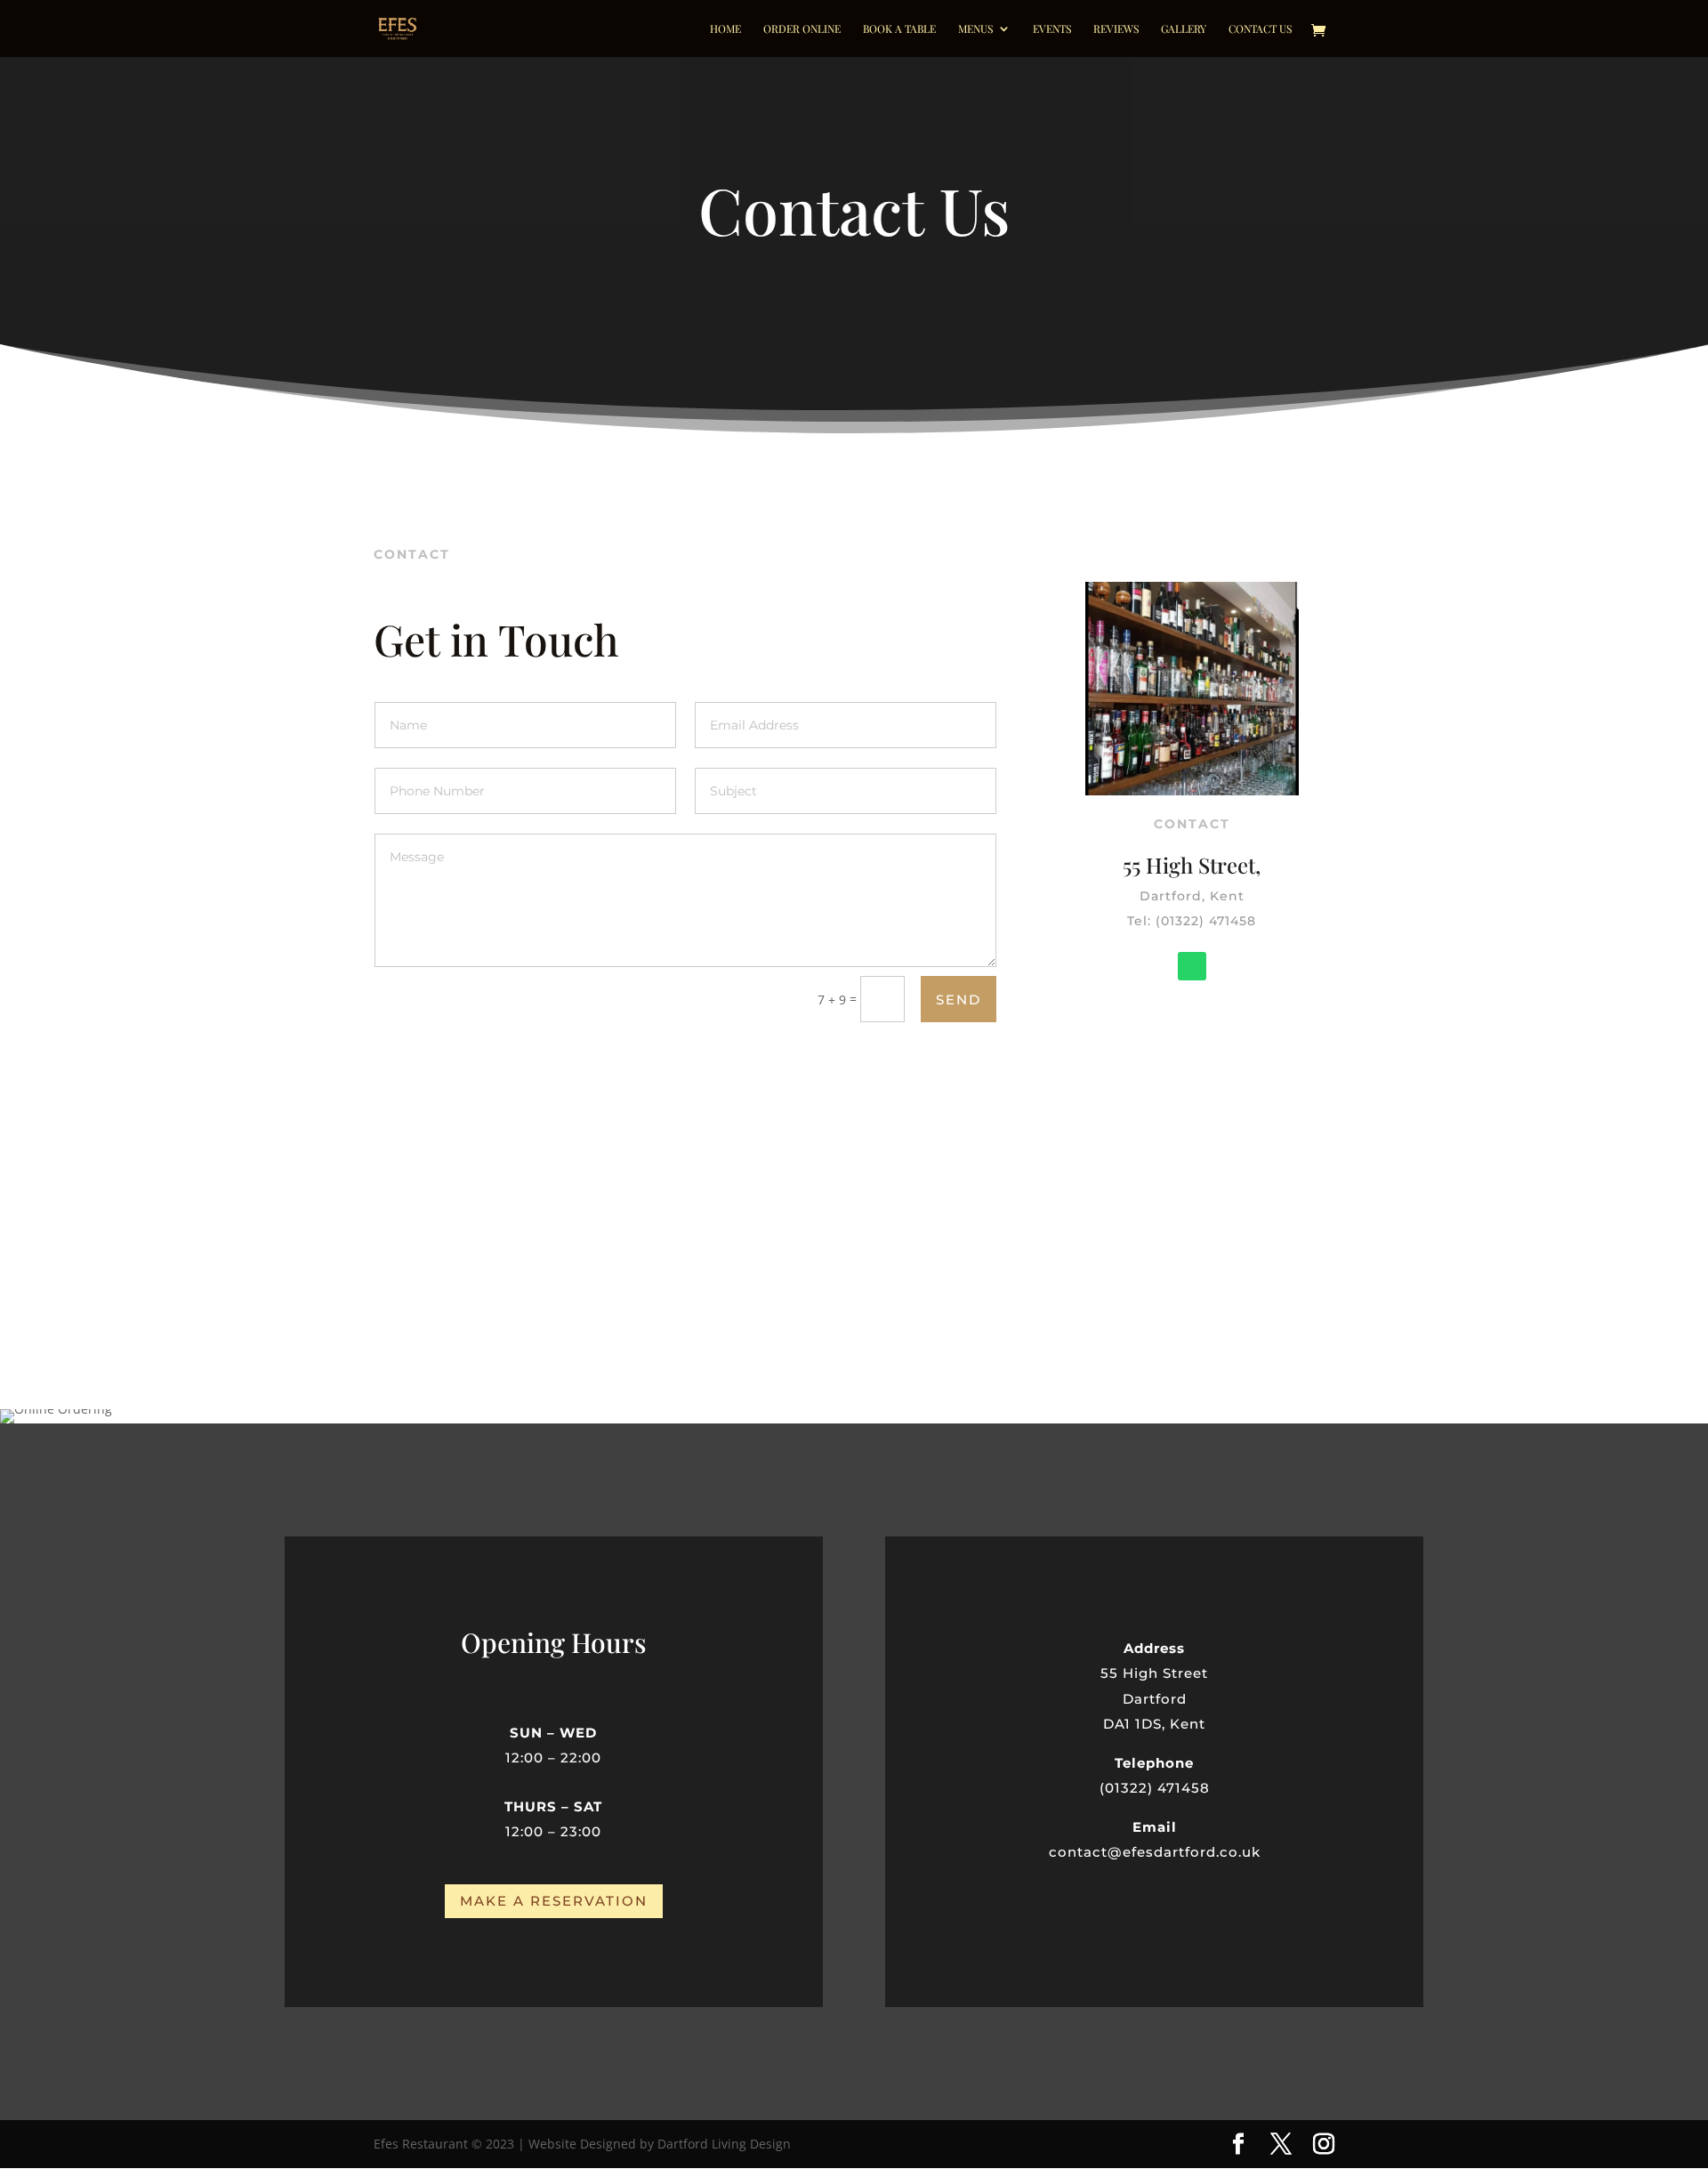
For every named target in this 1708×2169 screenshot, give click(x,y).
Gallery (1184, 29)
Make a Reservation (554, 1901)
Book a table (899, 29)
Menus (975, 29)
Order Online (802, 29)
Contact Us (1260, 29)
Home (725, 29)
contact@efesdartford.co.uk (1155, 1852)
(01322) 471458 (1155, 1788)
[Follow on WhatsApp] (1192, 966)
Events (1052, 29)
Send (959, 1000)
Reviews (1116, 29)
